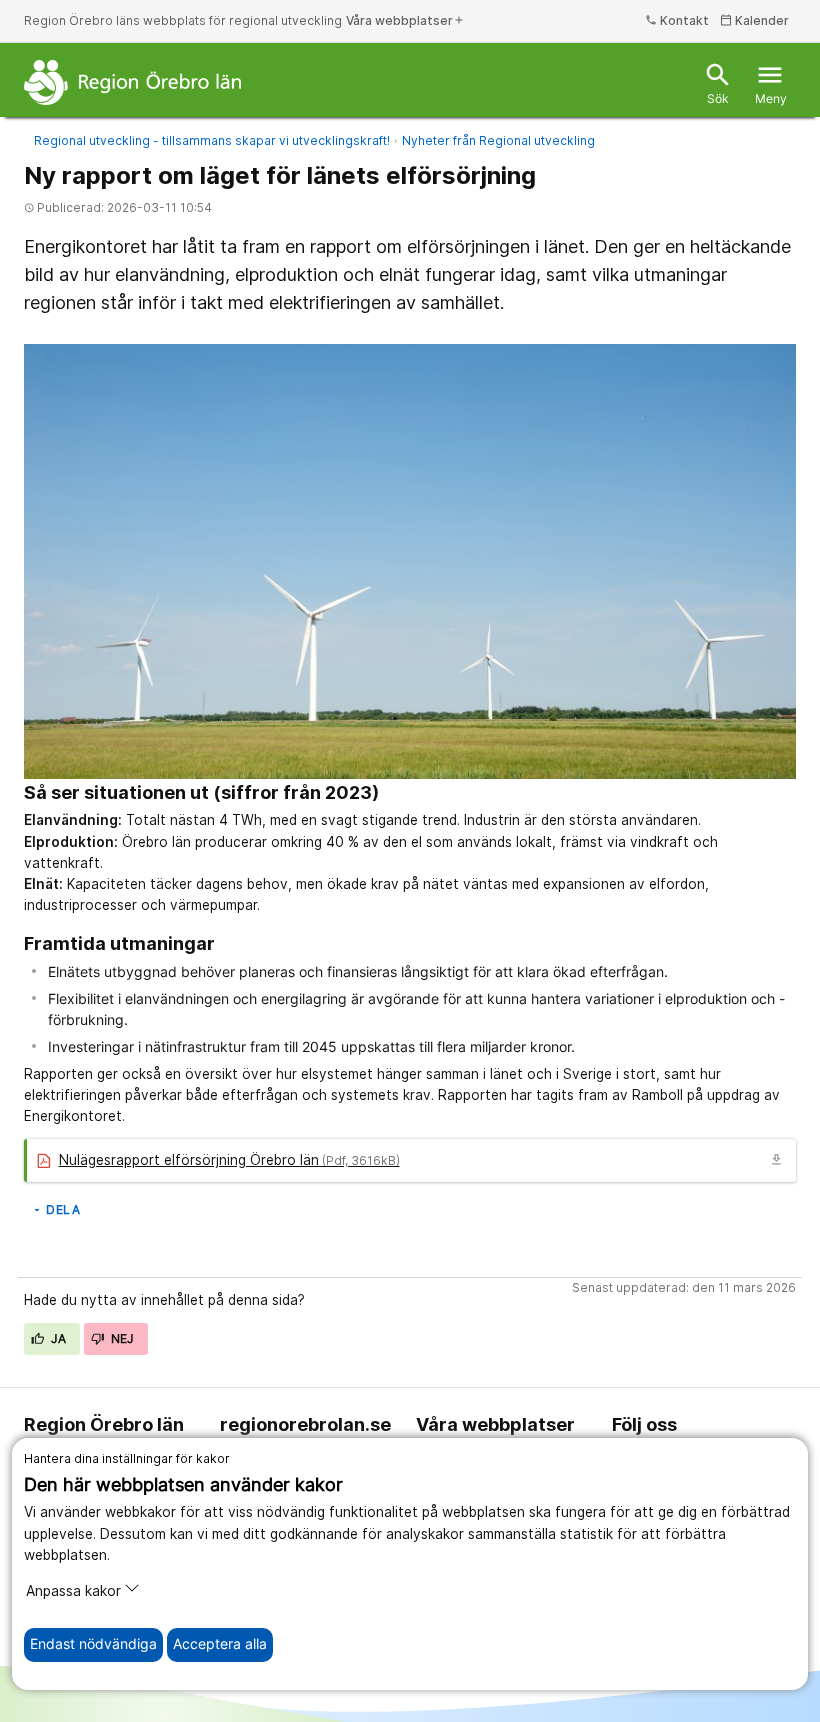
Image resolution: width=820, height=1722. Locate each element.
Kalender (754, 20)
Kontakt (677, 20)
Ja (57, 1338)
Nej (121, 1338)
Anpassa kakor (73, 1591)
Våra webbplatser (405, 20)
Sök (718, 83)
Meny (771, 83)
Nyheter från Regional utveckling (498, 140)
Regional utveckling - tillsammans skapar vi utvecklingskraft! (212, 140)
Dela (55, 1209)
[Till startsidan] (133, 82)
